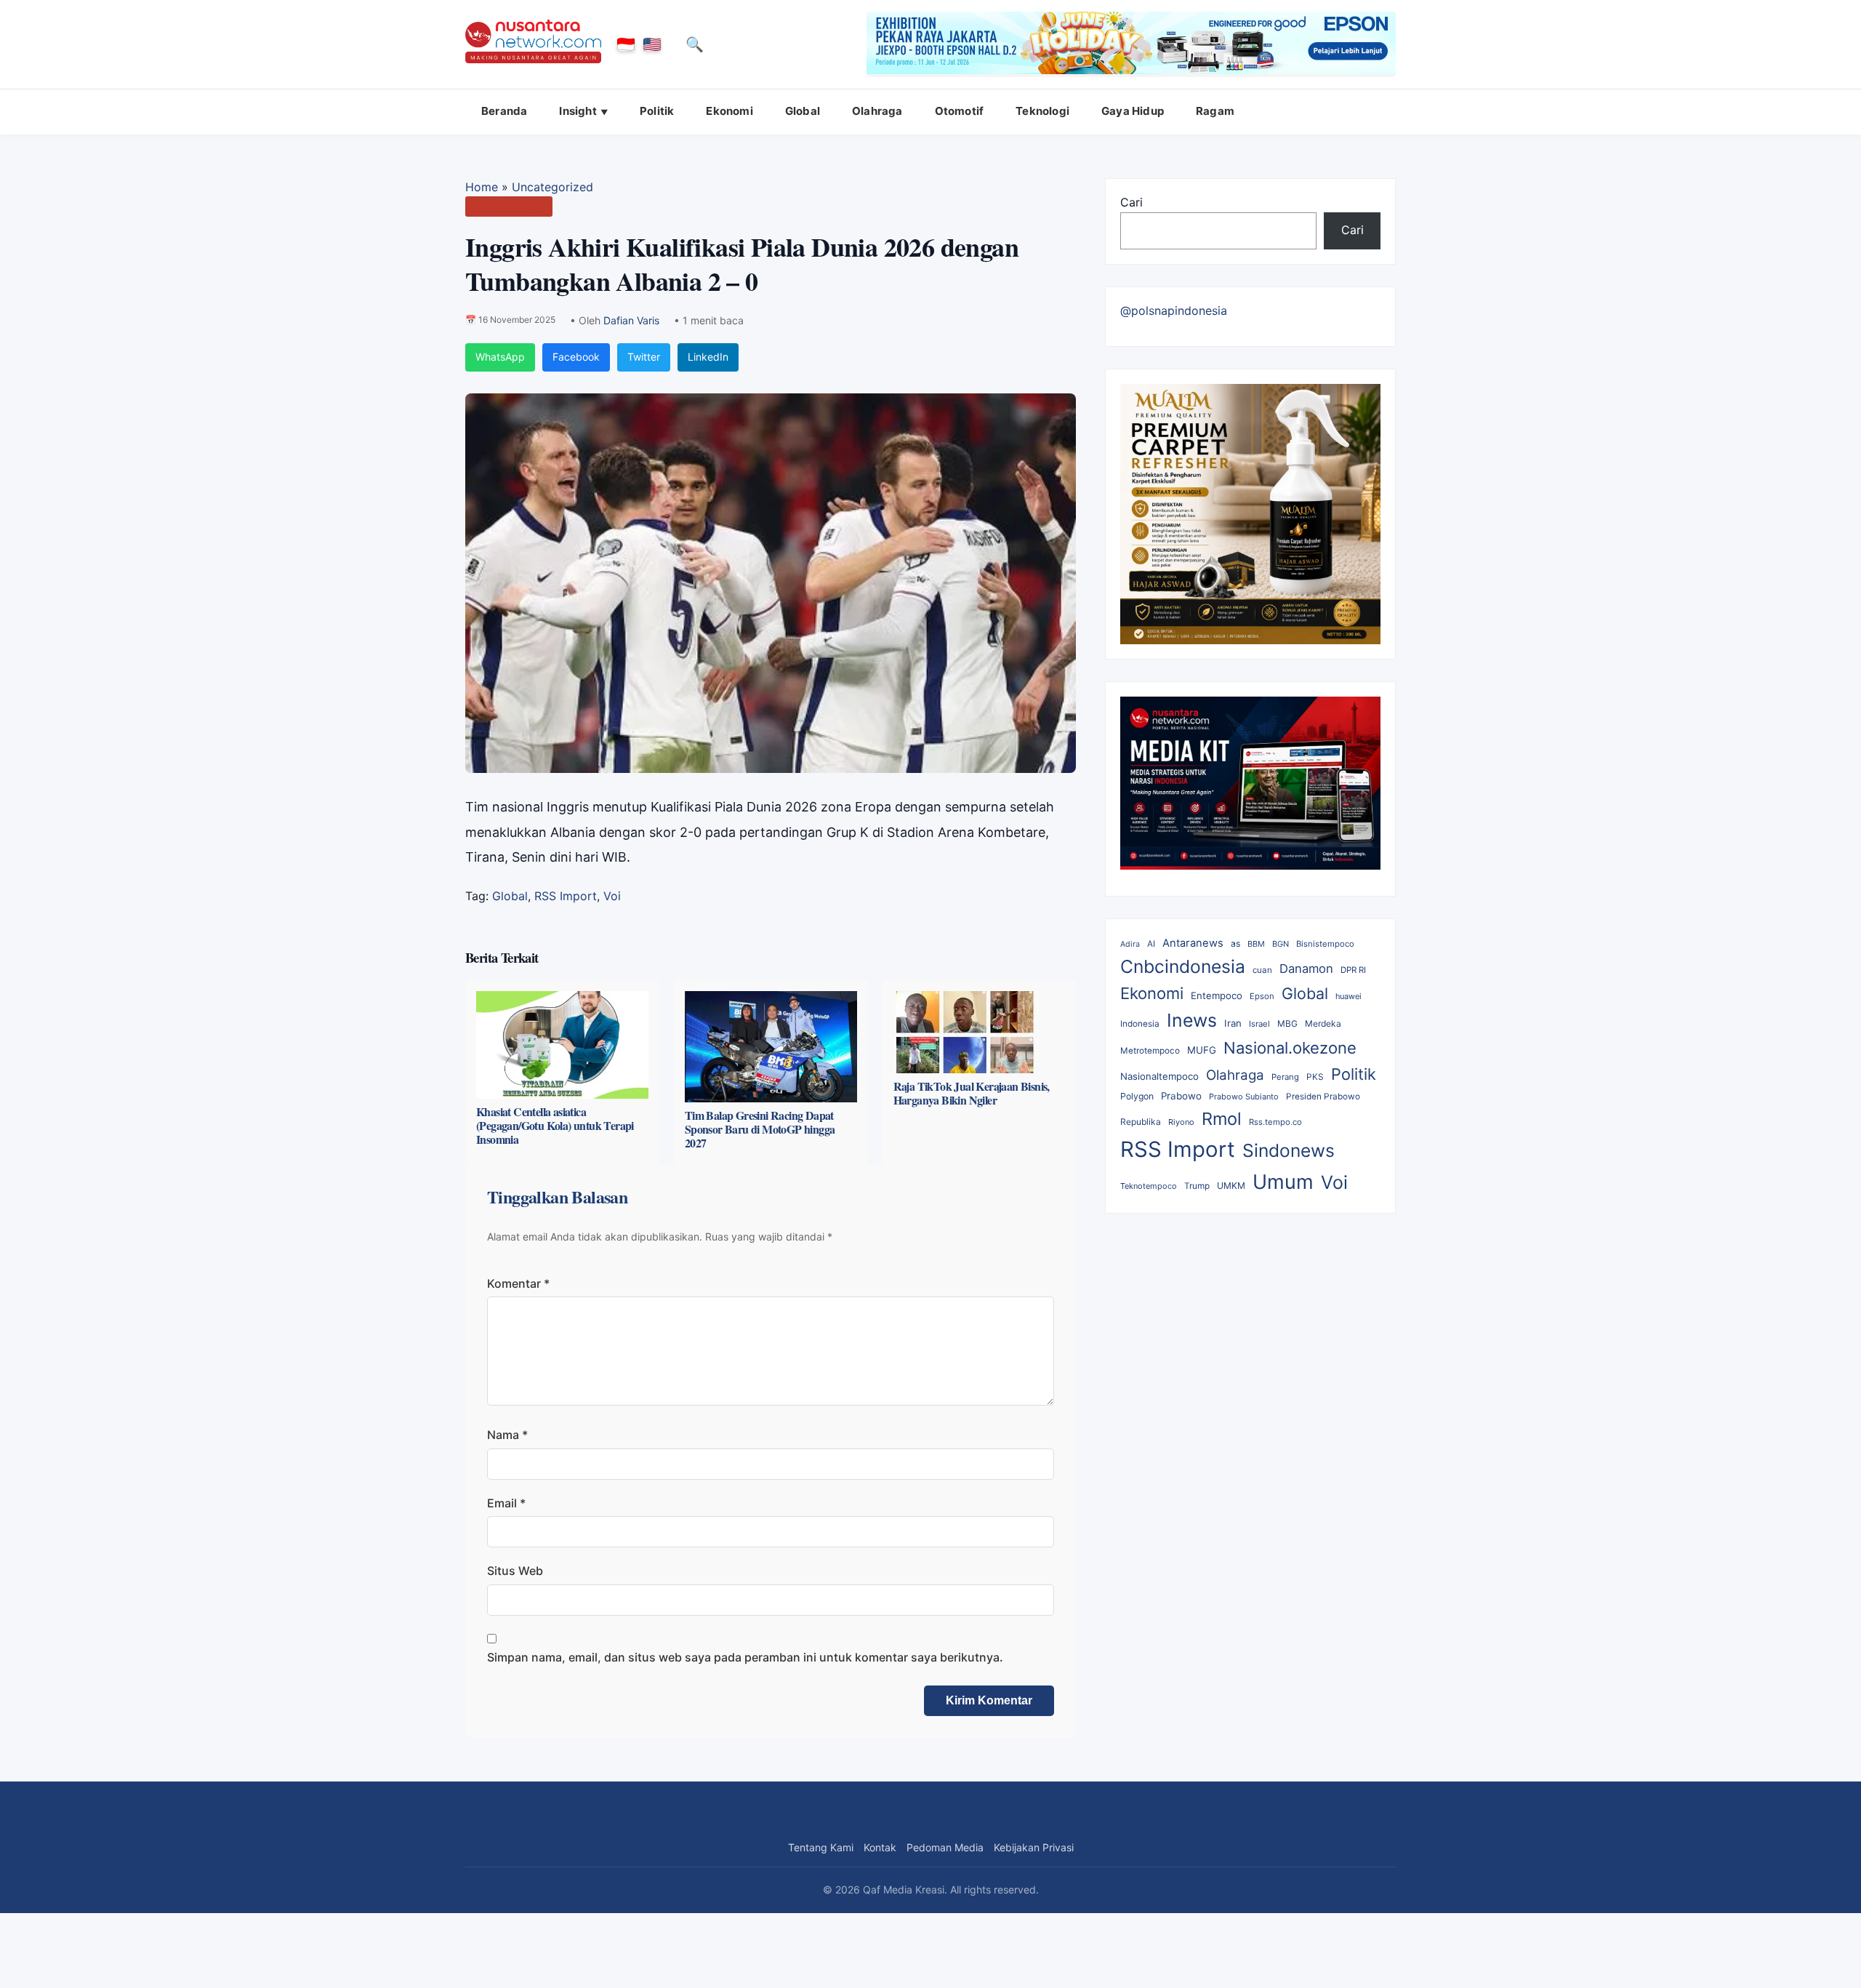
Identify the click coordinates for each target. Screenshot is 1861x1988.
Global (803, 111)
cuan (1262, 970)
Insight (578, 111)
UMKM (1231, 1186)
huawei (1348, 996)
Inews (1192, 1020)
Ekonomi (729, 111)
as (1235, 943)
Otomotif (960, 111)
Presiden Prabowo (1323, 1097)
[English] (652, 44)
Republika (1141, 1122)
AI (1151, 944)
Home (482, 187)
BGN (1281, 944)
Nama (507, 1435)
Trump (1197, 1186)
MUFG (1202, 1050)
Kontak (880, 1847)
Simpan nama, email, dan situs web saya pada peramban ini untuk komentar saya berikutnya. (745, 1657)
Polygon (1137, 1096)
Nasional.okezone (1290, 1048)
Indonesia (1140, 1024)
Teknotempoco (1149, 1186)
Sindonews (1289, 1150)
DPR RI (1353, 970)
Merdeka (1323, 1023)
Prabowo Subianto (1244, 1097)
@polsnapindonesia (1174, 310)
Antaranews (1193, 943)
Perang (1285, 1077)
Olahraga (877, 111)
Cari (1132, 202)
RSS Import (566, 896)
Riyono (1181, 1122)
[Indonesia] (626, 44)
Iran (1233, 1023)
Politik (657, 111)
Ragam (1215, 111)
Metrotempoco (1150, 1051)
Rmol (1222, 1119)
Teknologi (1042, 111)
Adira (1130, 944)
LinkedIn (708, 357)
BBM (1256, 944)
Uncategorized (552, 187)
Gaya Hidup (1133, 111)
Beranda (504, 111)
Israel (1259, 1024)
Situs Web (515, 1571)
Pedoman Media (945, 1847)
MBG (1287, 1023)
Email (506, 1503)
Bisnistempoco (1325, 944)
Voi (612, 896)
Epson (1262, 996)
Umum (1283, 1182)
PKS (1315, 1077)
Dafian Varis (631, 320)
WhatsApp (500, 357)
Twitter (644, 357)
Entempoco (1217, 995)
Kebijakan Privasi (1034, 1847)
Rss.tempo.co (1275, 1122)
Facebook (576, 357)
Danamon (1306, 969)
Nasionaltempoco (1159, 1076)
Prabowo (1181, 1096)
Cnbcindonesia (1183, 966)
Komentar (518, 1283)
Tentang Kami (821, 1847)
